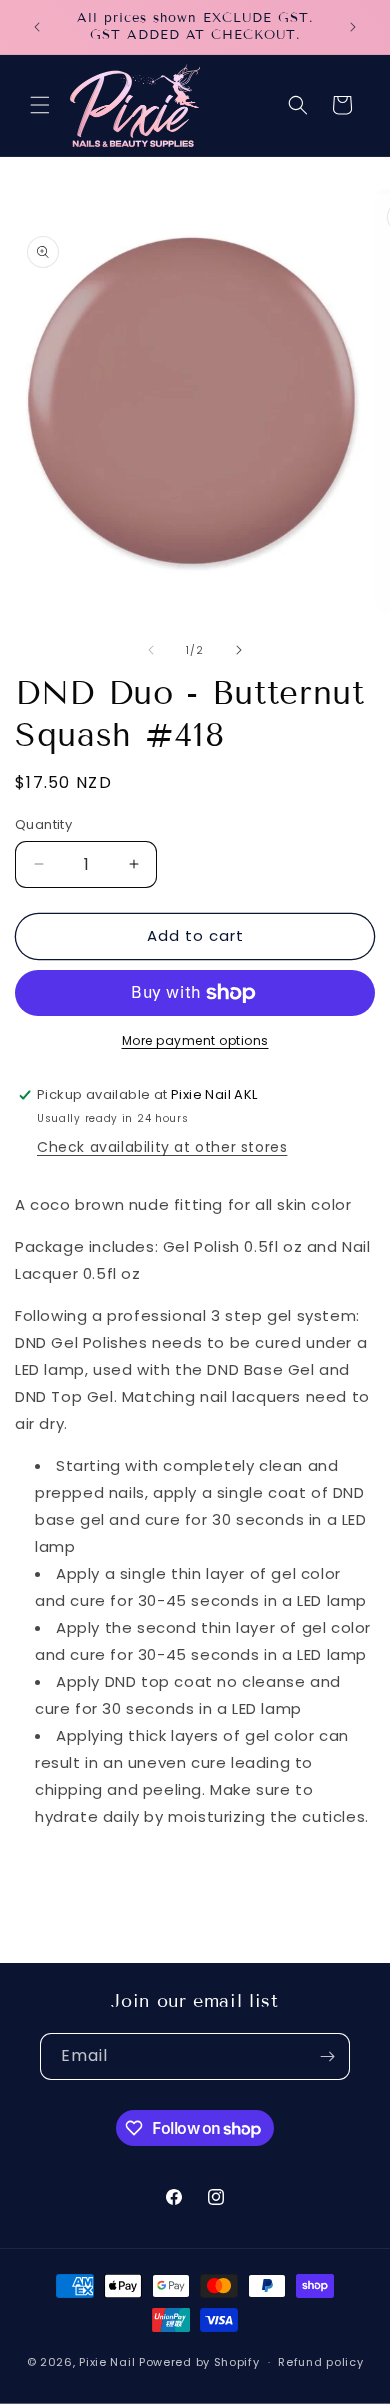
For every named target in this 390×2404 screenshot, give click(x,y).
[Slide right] (239, 650)
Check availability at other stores (162, 1147)
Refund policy (320, 2362)
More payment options (195, 1040)
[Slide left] (151, 650)
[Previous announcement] (37, 27)
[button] (40, 105)
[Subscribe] (327, 2056)
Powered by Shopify (199, 2362)
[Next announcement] (353, 27)
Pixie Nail (107, 2362)
